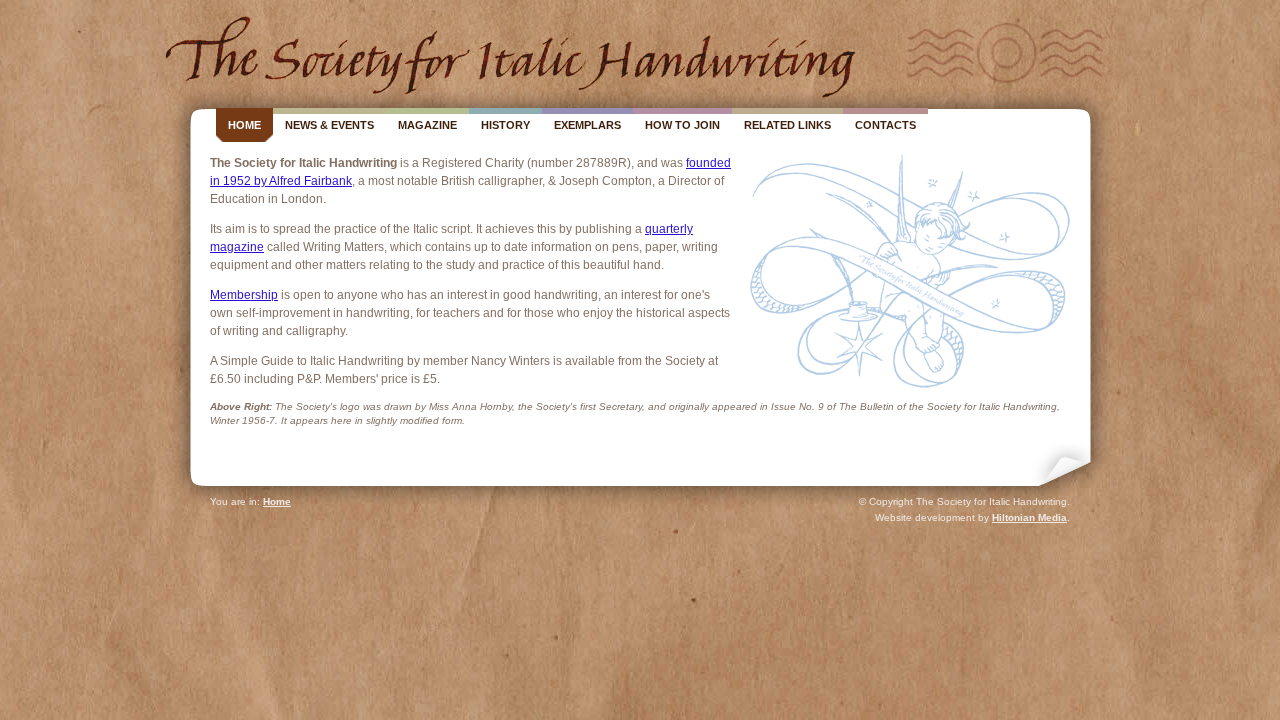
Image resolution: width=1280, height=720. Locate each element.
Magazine (427, 125)
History (505, 125)
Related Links (787, 125)
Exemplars (587, 125)
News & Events (329, 125)
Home (244, 125)
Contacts (885, 125)
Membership (244, 295)
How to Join (682, 125)
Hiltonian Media (1029, 517)
